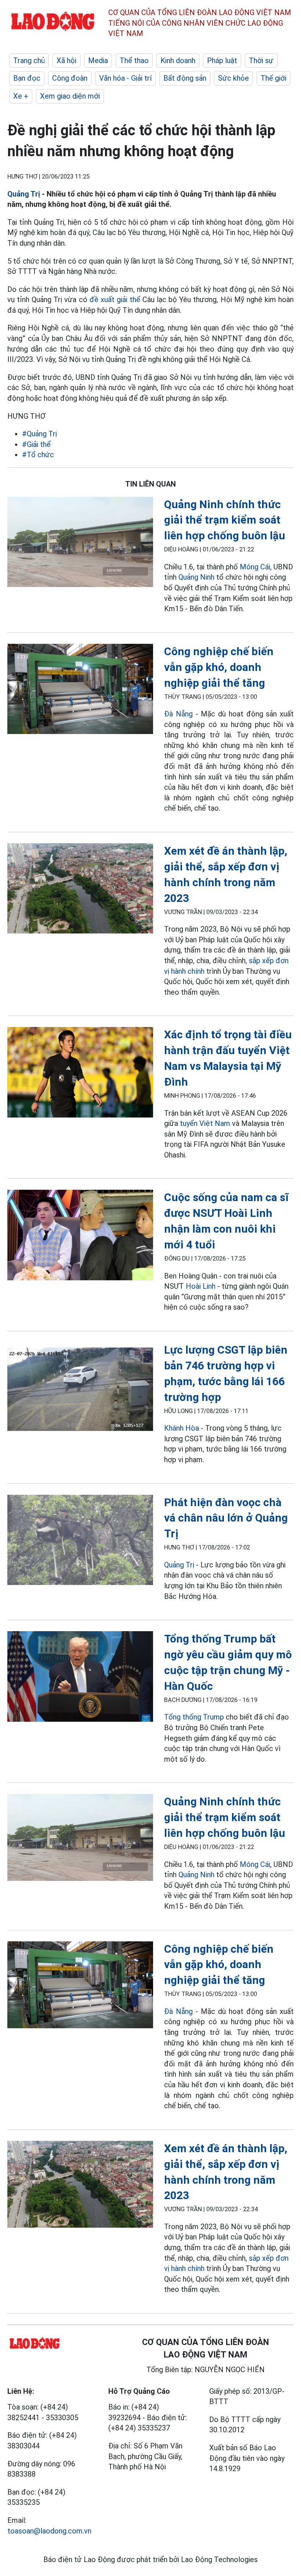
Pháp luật (222, 60)
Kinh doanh (178, 60)
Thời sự (261, 60)
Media (98, 60)
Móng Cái (255, 567)
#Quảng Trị (39, 434)
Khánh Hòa (182, 1428)
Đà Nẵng (178, 714)
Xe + (21, 96)
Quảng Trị (24, 194)
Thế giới (273, 78)
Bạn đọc (27, 78)
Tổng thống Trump (194, 1717)
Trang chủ (29, 60)
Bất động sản (185, 78)
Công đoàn (70, 78)
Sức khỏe (233, 78)
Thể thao (134, 60)
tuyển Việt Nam (205, 1123)
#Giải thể (36, 444)
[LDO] (80, 543)
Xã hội (66, 60)
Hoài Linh (201, 1286)
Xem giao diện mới (70, 96)
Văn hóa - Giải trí (125, 78)
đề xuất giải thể (115, 300)
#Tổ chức (38, 455)
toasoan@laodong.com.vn (49, 2531)
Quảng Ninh (196, 577)
